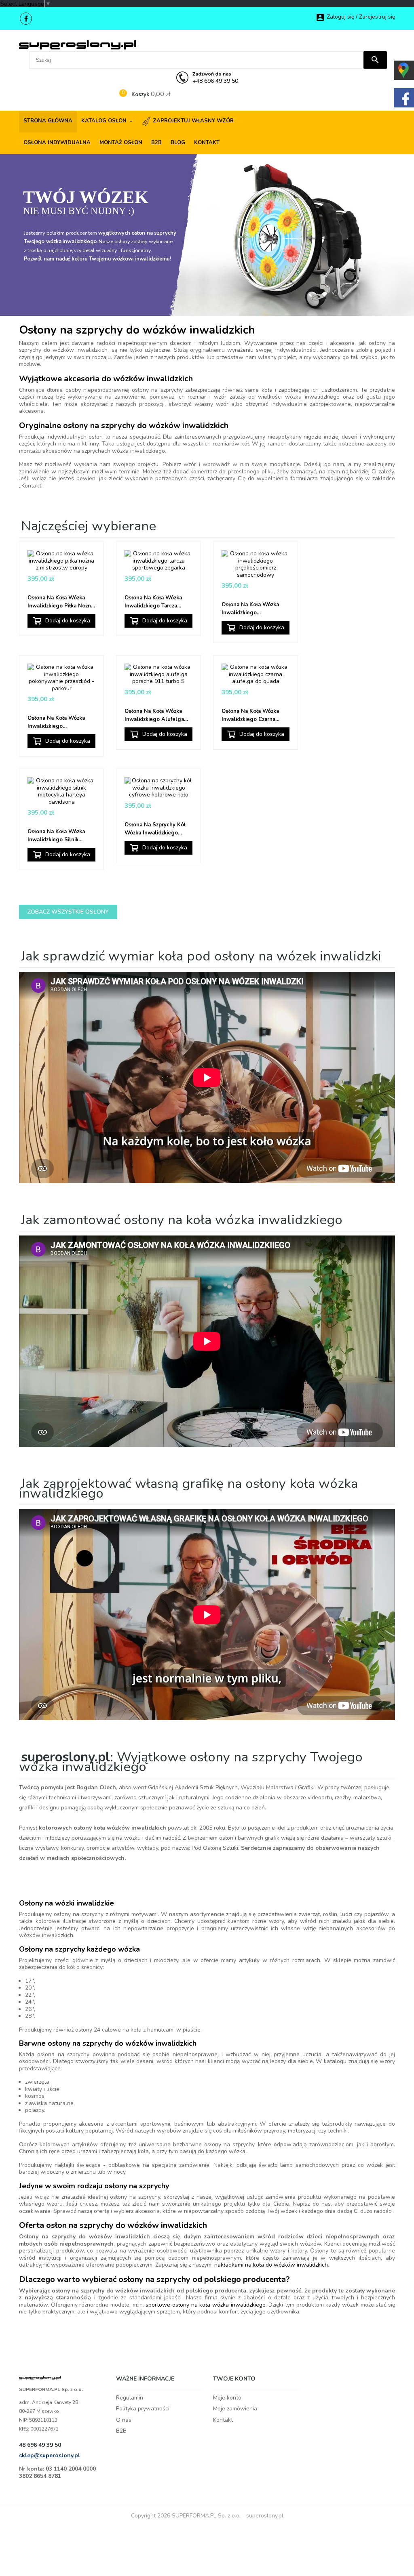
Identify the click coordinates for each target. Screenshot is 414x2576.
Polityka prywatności (143, 2409)
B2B (121, 2431)
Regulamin (130, 2398)
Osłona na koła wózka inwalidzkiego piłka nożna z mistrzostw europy (61, 602)
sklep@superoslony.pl (50, 2455)
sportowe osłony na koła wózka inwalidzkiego (205, 2305)
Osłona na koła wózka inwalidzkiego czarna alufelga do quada (250, 715)
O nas (124, 2420)
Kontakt (223, 2420)
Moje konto (227, 2398)
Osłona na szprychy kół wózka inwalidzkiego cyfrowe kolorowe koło (155, 829)
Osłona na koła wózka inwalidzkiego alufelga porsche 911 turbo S (154, 715)
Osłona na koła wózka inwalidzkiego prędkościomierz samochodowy (250, 609)
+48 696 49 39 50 (215, 78)
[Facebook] (26, 19)
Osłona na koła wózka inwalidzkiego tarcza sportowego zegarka (153, 602)
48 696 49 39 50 (40, 2445)
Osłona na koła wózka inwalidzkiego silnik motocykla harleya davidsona (56, 836)
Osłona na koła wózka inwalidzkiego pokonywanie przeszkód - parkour (60, 722)
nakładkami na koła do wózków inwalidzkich (271, 2265)
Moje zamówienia (235, 2409)
